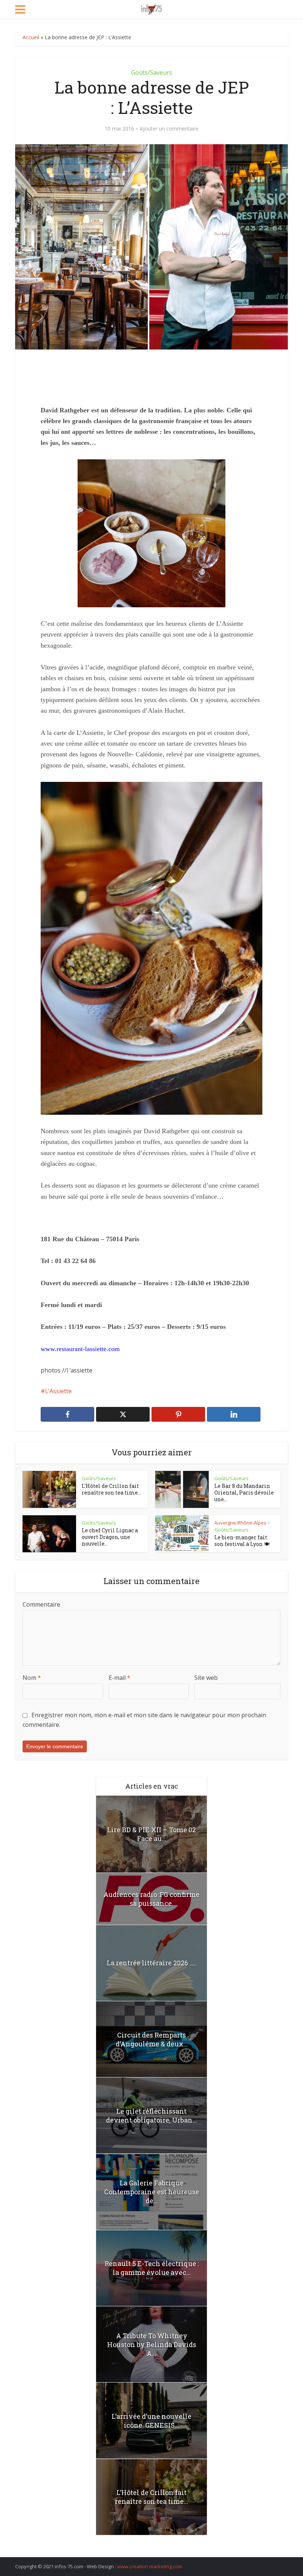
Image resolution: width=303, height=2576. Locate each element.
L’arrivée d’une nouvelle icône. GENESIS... (151, 2421)
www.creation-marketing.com (150, 2566)
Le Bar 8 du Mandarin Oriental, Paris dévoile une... (244, 1493)
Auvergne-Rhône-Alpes (240, 1523)
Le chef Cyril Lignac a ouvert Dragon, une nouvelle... (110, 1537)
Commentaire (41, 1604)
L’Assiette (58, 1391)
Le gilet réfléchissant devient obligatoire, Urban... (151, 2116)
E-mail (120, 1678)
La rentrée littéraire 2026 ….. (152, 1963)
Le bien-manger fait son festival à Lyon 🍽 (242, 1541)
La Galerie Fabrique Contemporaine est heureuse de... (152, 2192)
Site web (206, 1678)
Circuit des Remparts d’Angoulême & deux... (152, 2039)
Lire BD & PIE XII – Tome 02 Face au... (151, 1834)
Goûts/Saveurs (152, 72)
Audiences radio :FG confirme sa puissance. (151, 1899)
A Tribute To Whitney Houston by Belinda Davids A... (152, 2344)
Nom (32, 1678)
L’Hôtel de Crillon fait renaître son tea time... (111, 1489)
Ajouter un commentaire (169, 129)
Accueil (31, 37)
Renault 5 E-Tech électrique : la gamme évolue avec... (152, 2268)
